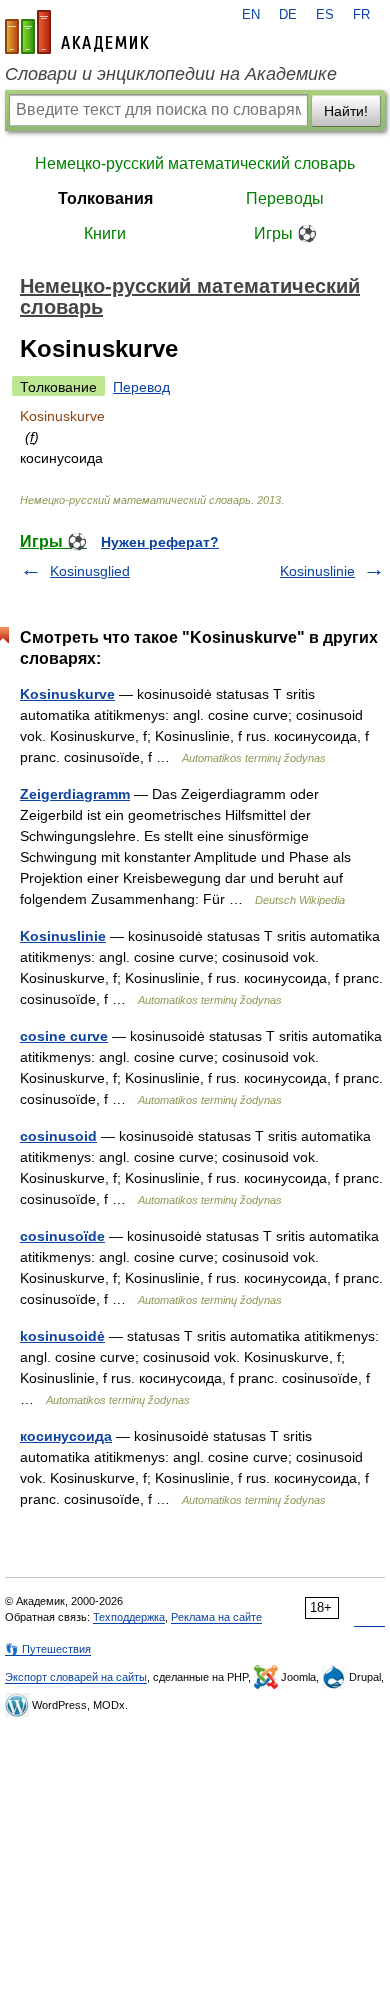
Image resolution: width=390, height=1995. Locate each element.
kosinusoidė (62, 1336)
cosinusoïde (62, 1236)
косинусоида (66, 1436)
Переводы (285, 198)
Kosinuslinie (317, 571)
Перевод (141, 387)
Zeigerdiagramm (75, 794)
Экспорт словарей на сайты (76, 1677)
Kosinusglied (90, 571)
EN (251, 15)
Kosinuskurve (67, 694)
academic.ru (77, 32)
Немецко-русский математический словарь (195, 163)
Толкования (105, 198)
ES (325, 15)
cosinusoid (58, 1136)
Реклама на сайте (216, 1617)
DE (288, 15)
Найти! (346, 111)
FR (361, 15)
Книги (105, 233)
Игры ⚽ (285, 233)
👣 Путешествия (48, 1649)
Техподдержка (129, 1617)
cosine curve (64, 1036)
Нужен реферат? (160, 542)
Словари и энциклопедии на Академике (171, 74)
